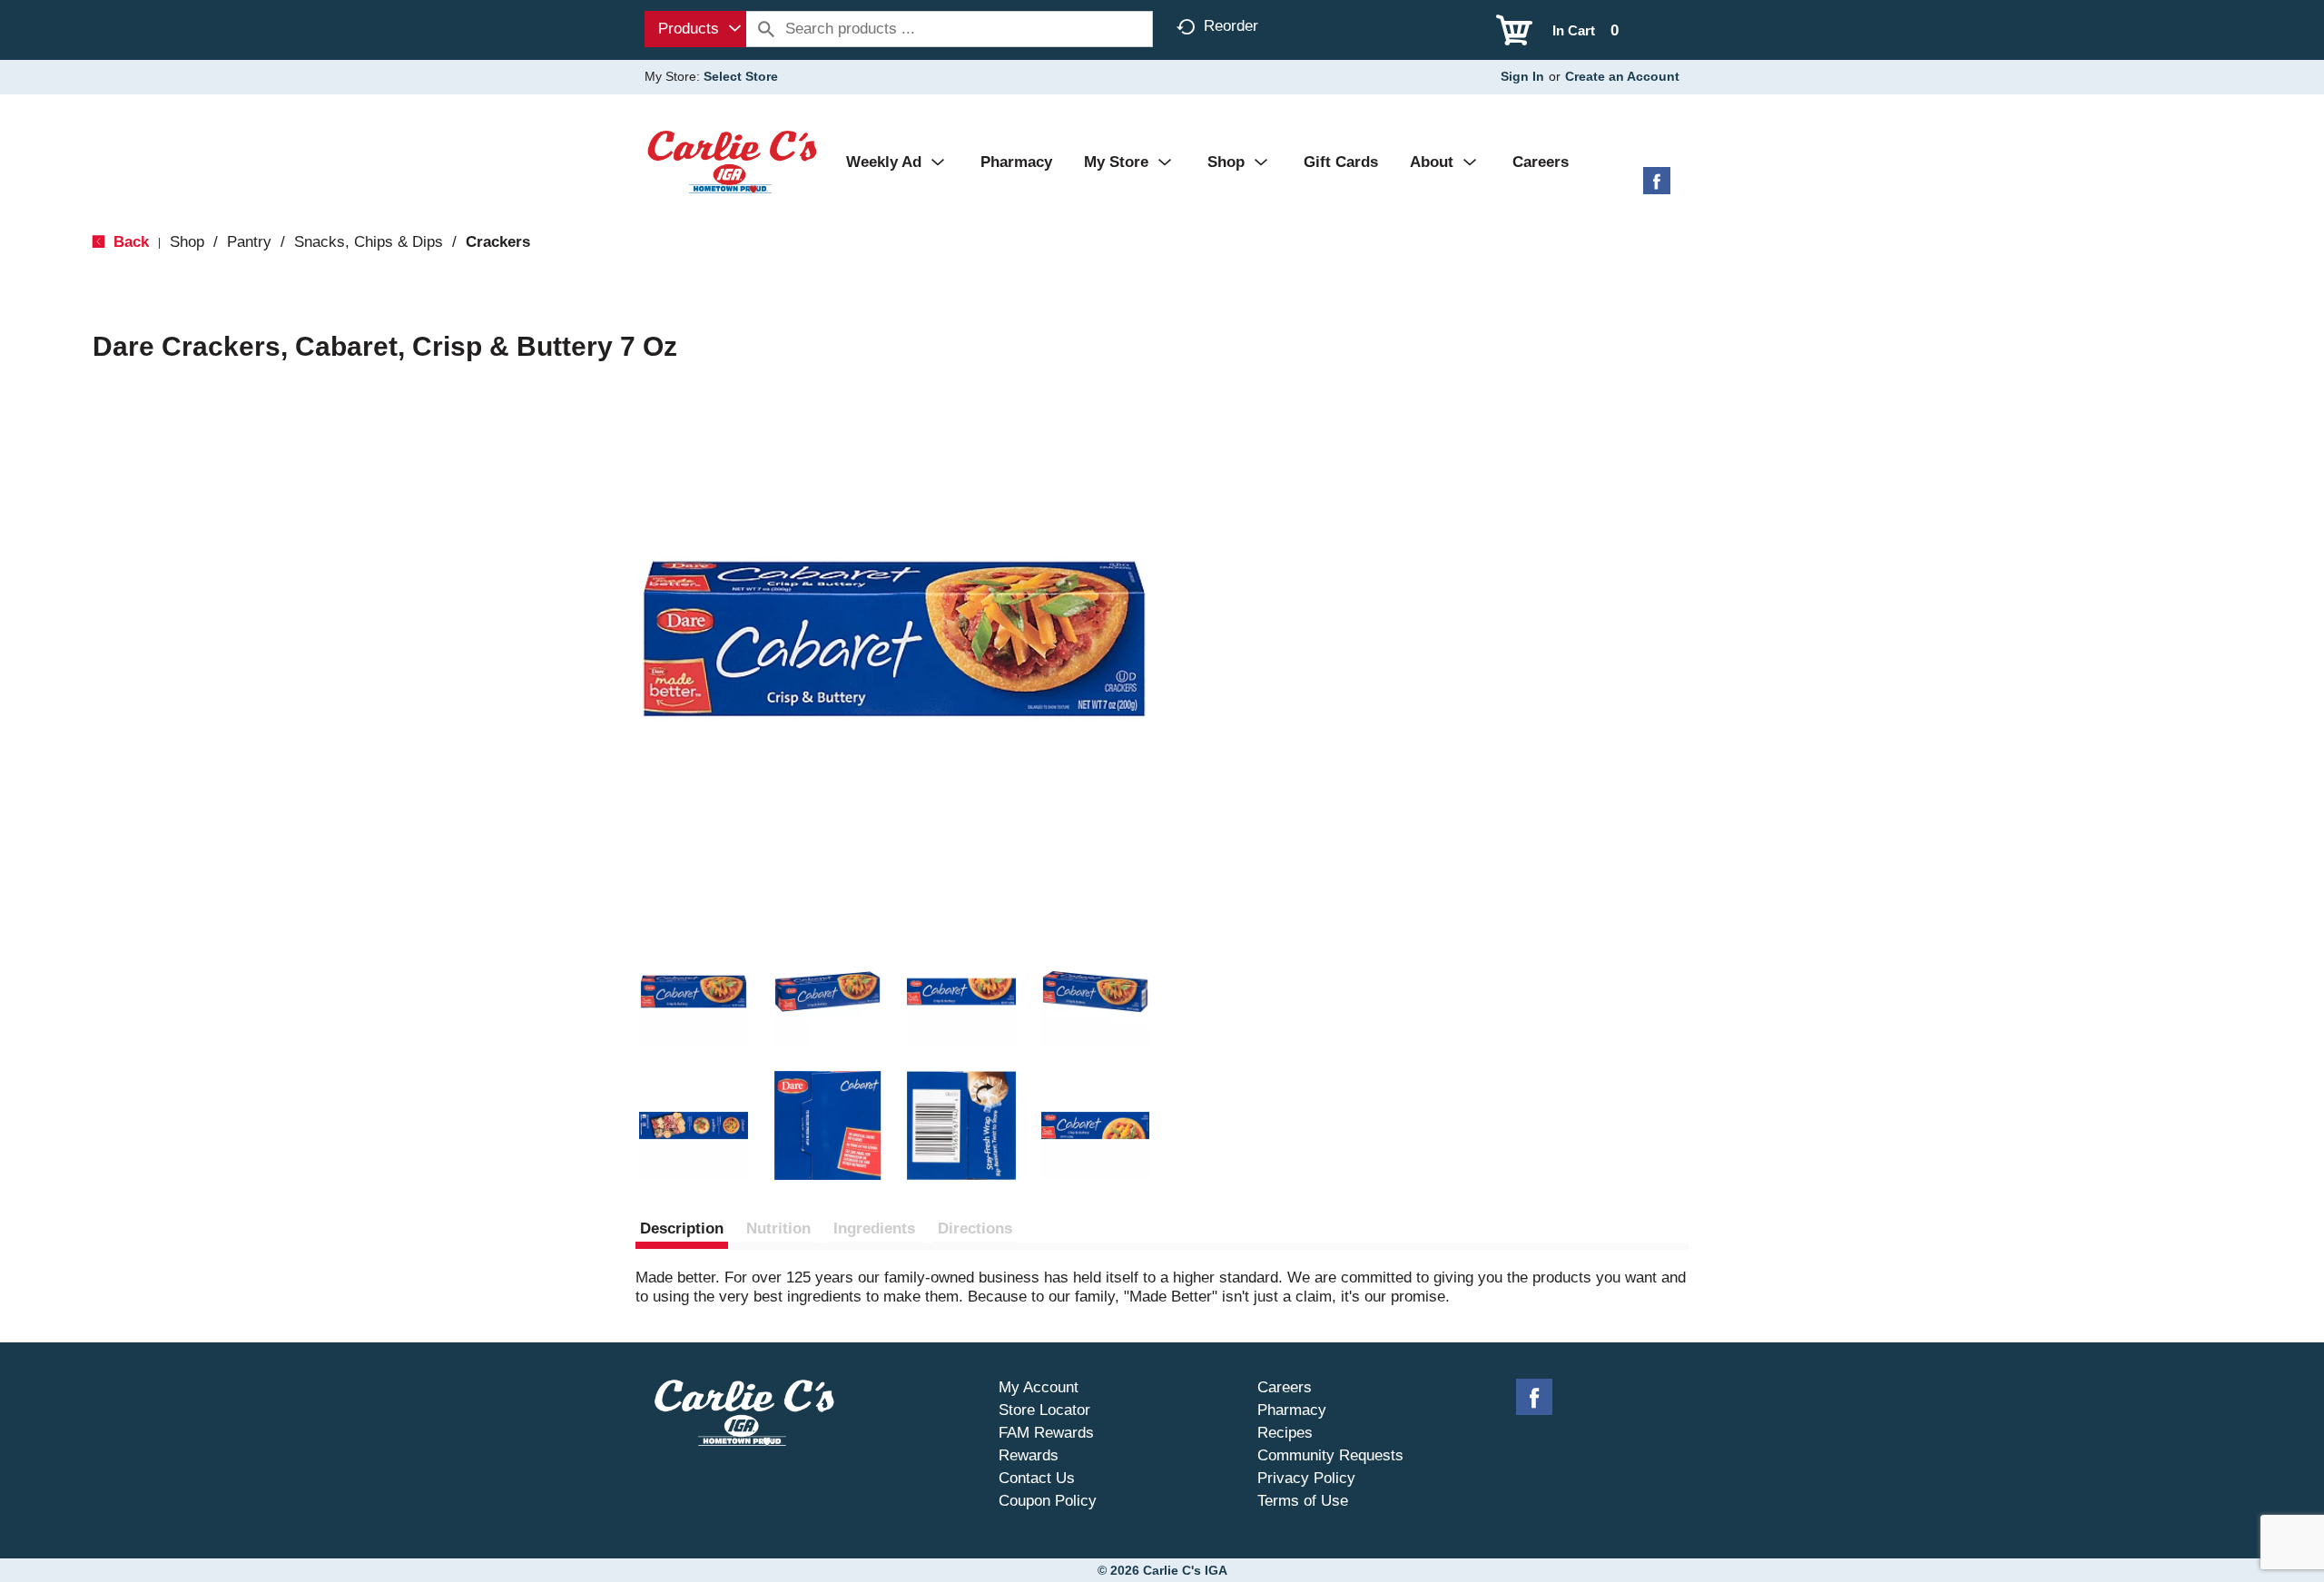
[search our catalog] (766, 29)
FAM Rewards (1046, 1433)
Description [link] (682, 1228)
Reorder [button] (1231, 26)
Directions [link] (975, 1228)
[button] (694, 992)
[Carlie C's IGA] (732, 161)
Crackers (498, 242)
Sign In (1522, 76)
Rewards (1029, 1455)
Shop (187, 242)
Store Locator (1044, 1410)
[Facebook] (1657, 187)
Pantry (249, 242)
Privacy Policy (1306, 1478)
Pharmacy (1292, 1410)
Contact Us (1037, 1478)
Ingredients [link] (874, 1228)
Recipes (1285, 1433)
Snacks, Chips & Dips (369, 242)
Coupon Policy (1048, 1501)
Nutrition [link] (778, 1228)
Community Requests (1330, 1455)
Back (129, 242)
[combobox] (695, 29)
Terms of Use (1303, 1501)
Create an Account (1622, 76)
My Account (1039, 1387)
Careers (1285, 1387)
